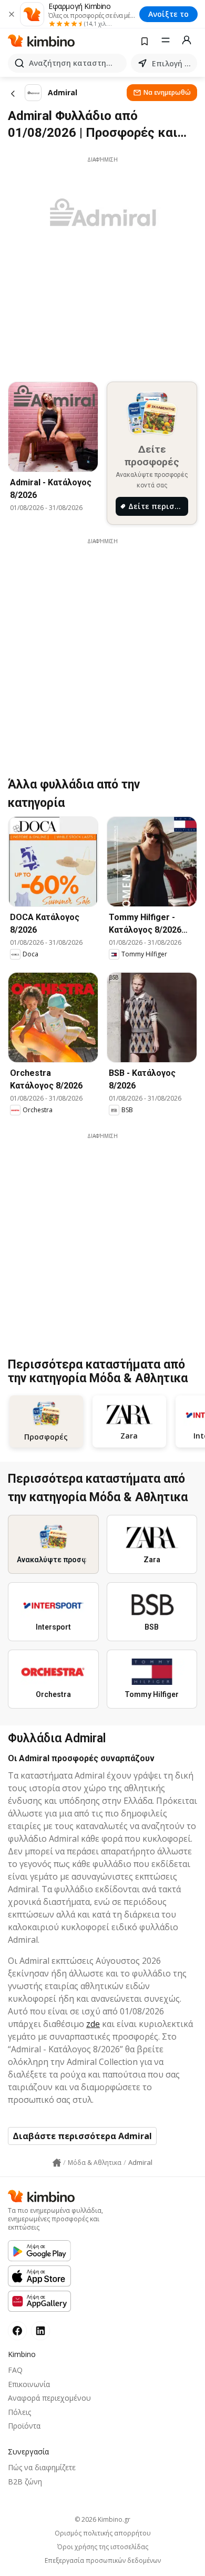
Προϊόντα (24, 2426)
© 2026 (102, 2519)
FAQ (15, 2370)
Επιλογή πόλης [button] (172, 63)
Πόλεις (19, 2412)
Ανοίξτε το (168, 14)
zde (93, 2024)
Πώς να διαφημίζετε (42, 2467)
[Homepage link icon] (57, 2163)
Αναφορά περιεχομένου (49, 2398)
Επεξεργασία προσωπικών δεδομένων (103, 2561)
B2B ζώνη (25, 2482)
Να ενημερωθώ (167, 92)
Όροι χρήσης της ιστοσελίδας (103, 2547)
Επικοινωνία (29, 2384)
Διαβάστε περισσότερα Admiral (82, 2136)
